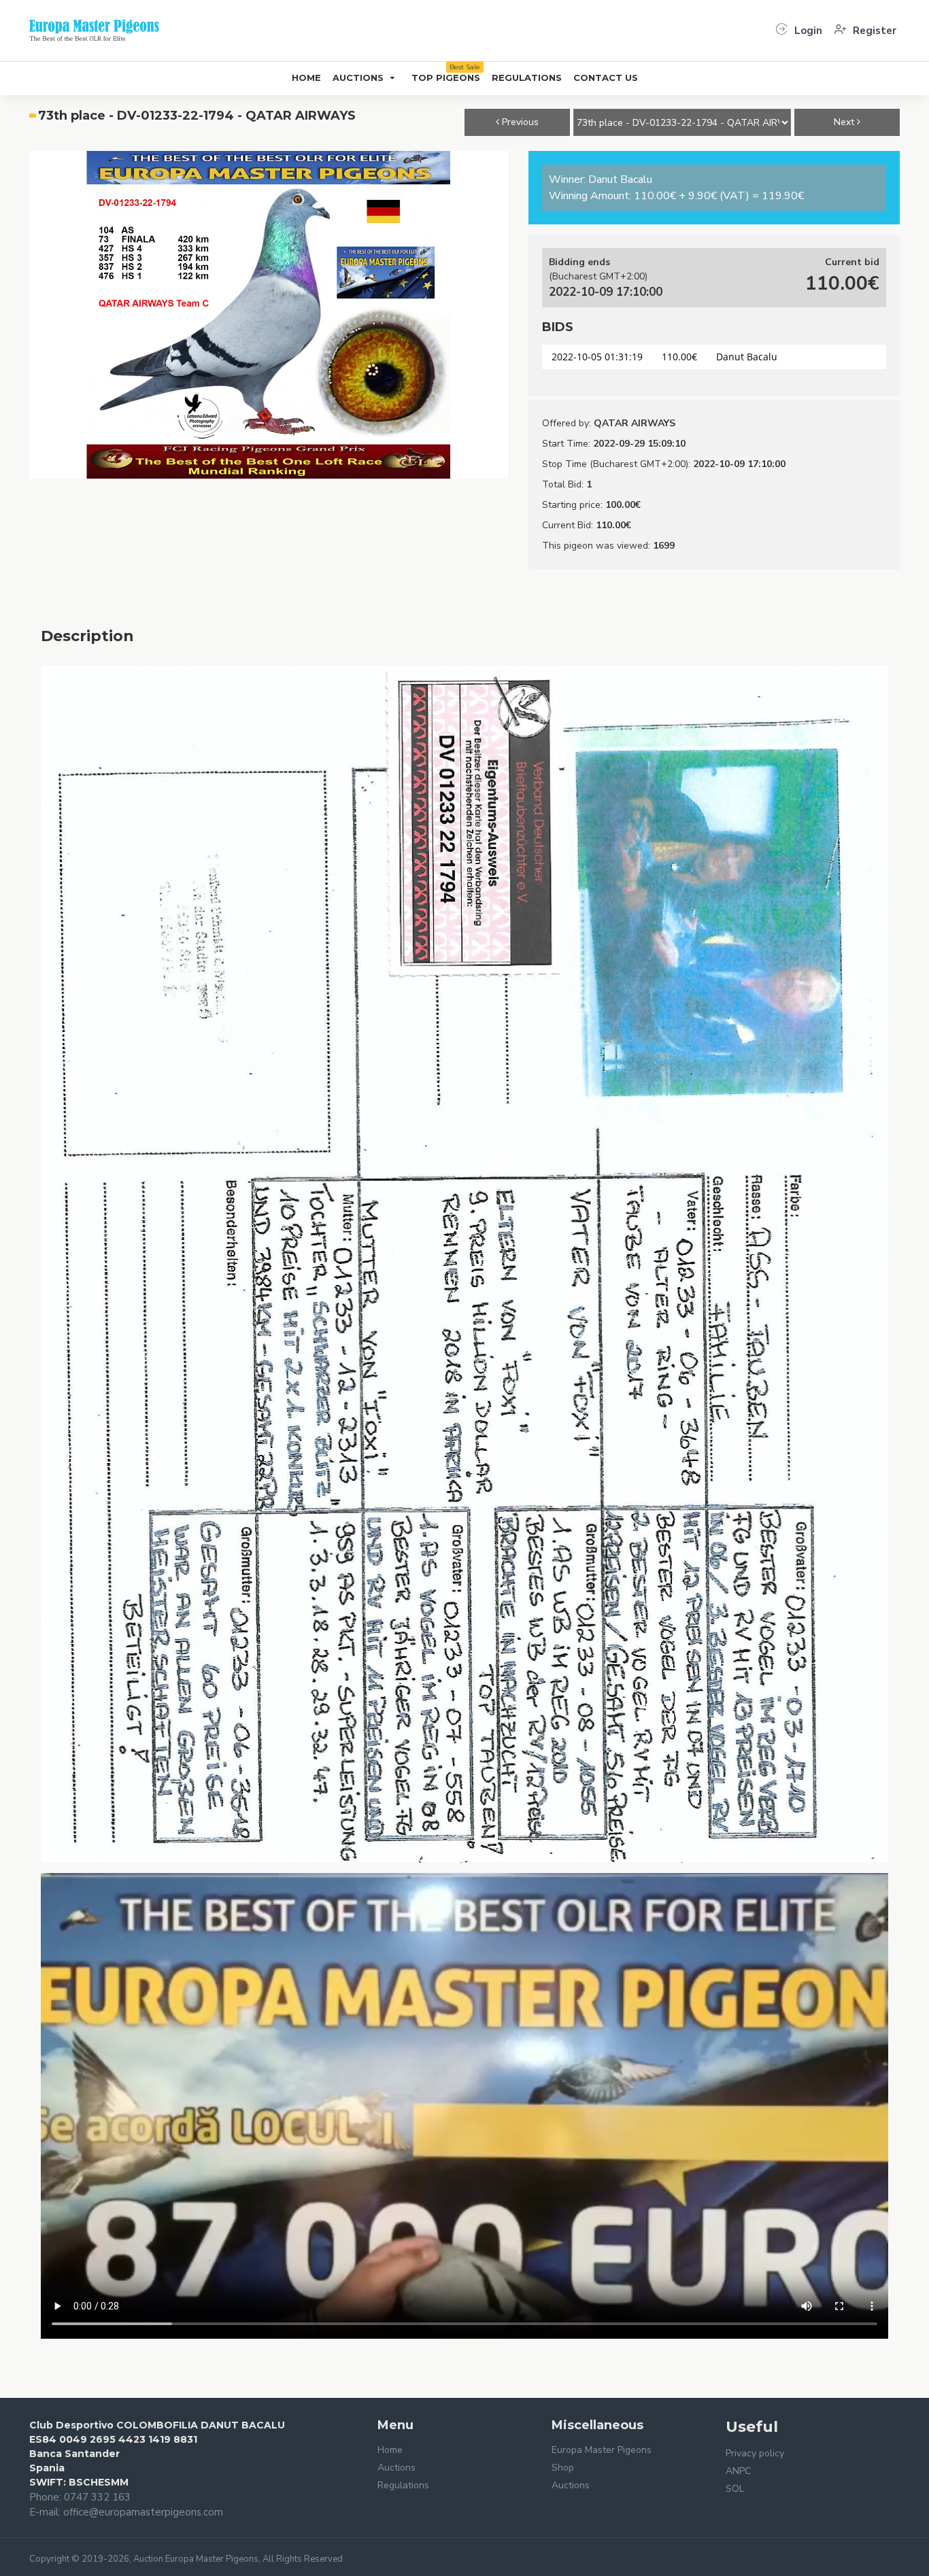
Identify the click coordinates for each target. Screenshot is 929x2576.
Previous (519, 122)
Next (845, 122)
